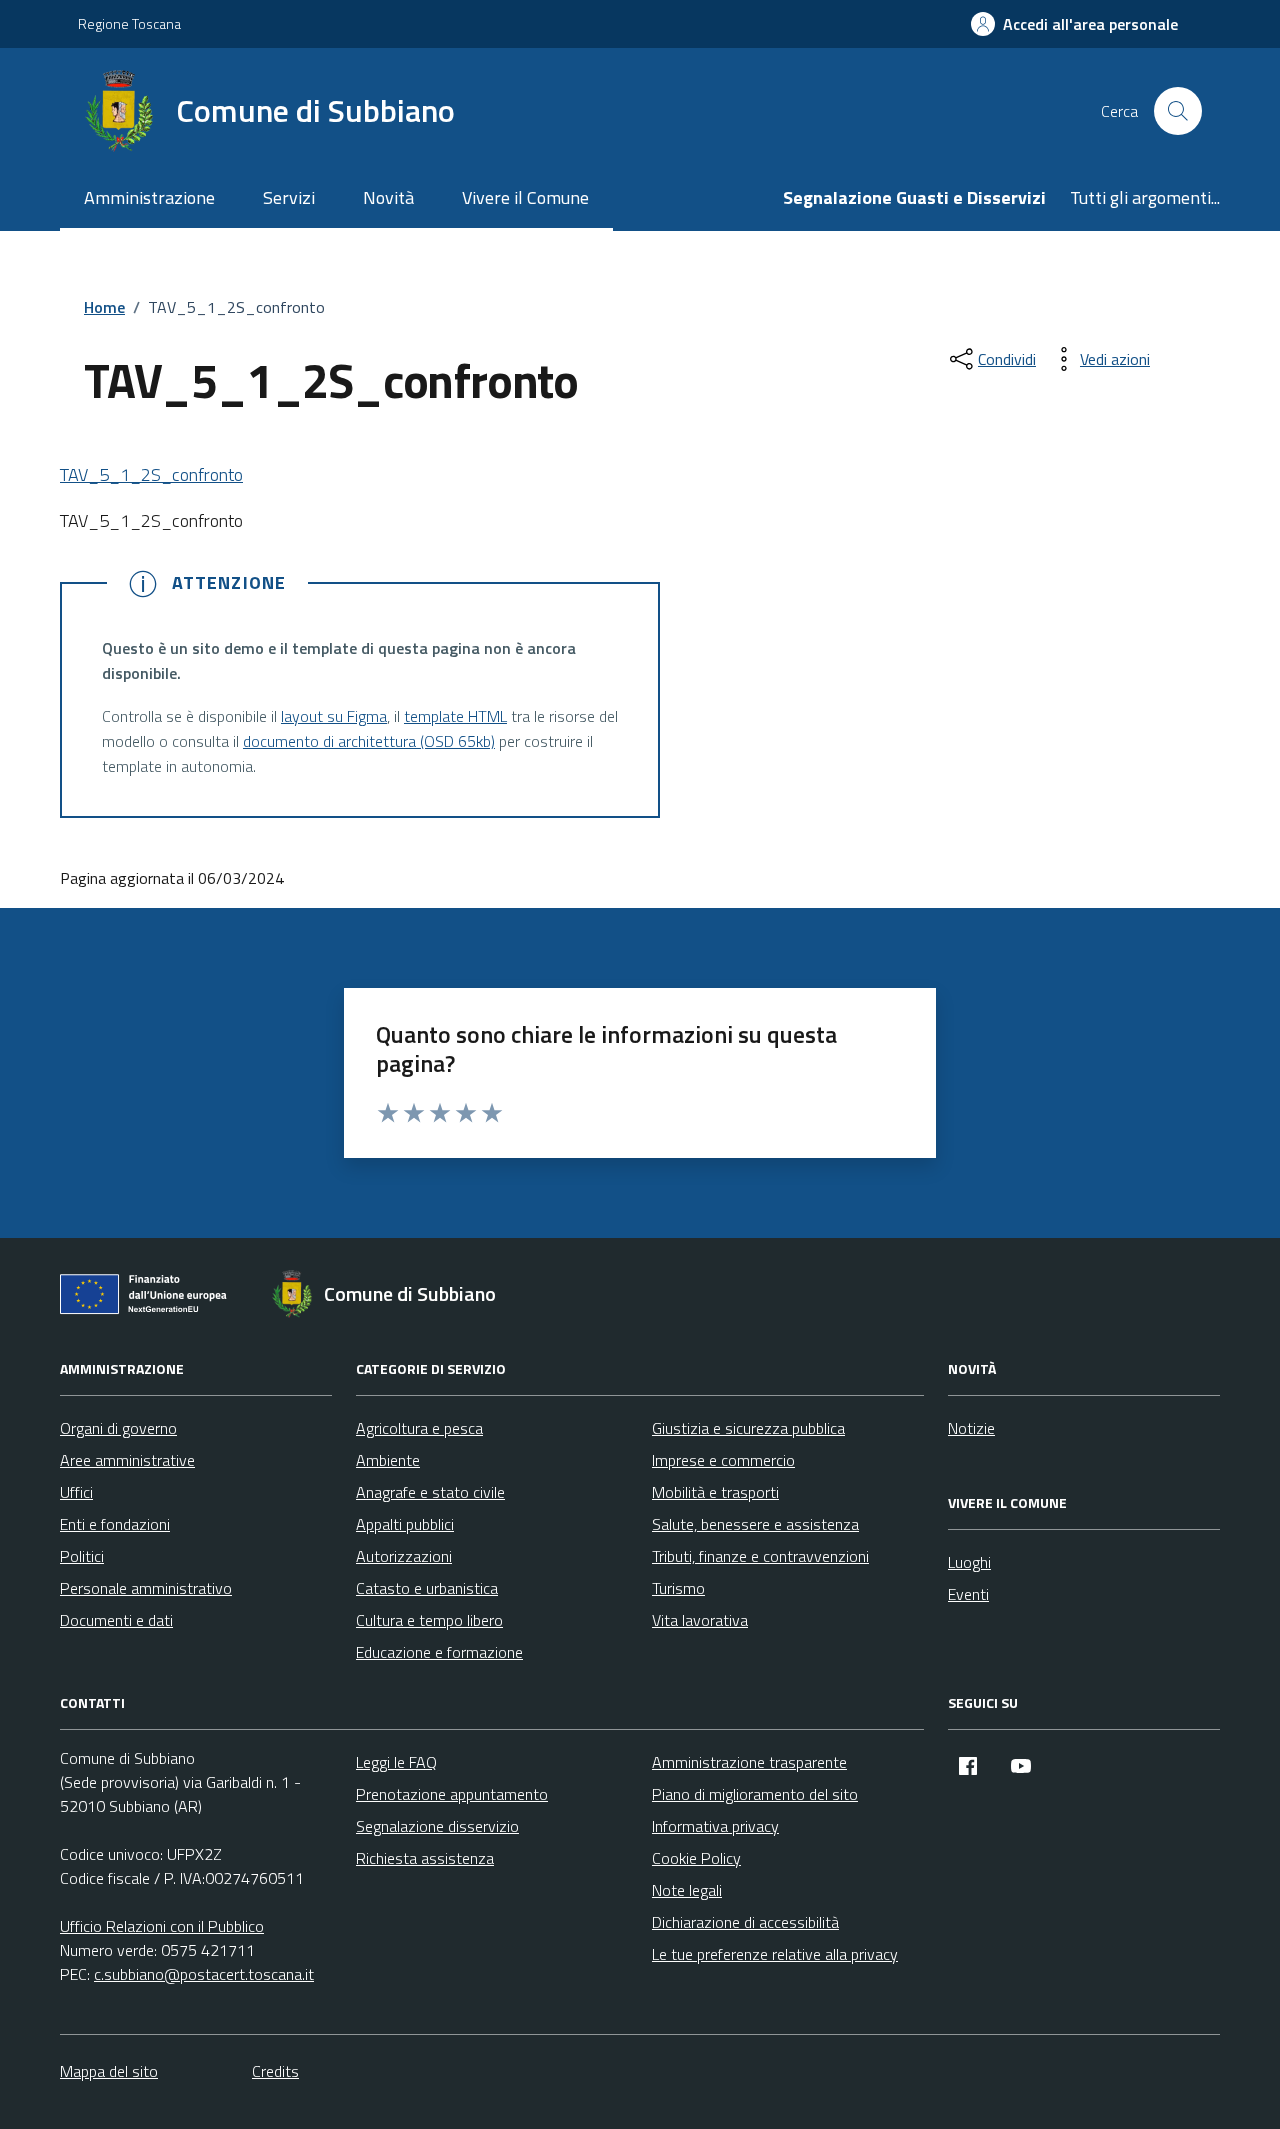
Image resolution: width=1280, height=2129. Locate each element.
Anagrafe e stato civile (430, 1492)
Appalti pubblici (405, 1524)
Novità (388, 197)
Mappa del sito (109, 2071)
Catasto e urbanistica (427, 1588)
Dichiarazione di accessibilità (745, 1922)
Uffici (76, 1492)
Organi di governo (118, 1428)
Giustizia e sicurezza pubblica (748, 1428)
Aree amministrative (127, 1460)
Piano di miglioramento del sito (755, 1794)
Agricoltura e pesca (419, 1428)
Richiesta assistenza (425, 1858)
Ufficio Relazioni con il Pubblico (162, 1926)
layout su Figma (334, 716)
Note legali (687, 1890)
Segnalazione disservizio (437, 1826)
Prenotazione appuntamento (452, 1794)
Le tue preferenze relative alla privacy (775, 1954)
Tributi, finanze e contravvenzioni (760, 1556)
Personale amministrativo (146, 1588)
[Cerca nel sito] (1178, 111)
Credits (275, 2071)
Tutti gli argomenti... (1145, 197)
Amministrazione (149, 197)
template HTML (455, 716)
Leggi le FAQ (396, 1762)
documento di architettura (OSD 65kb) (369, 741)
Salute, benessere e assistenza (755, 1524)
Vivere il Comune (525, 197)
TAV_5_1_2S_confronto (151, 474)
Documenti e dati (116, 1620)
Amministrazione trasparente (749, 1762)
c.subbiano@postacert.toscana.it (204, 1974)
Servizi (289, 197)
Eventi (968, 1594)
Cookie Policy (696, 1858)
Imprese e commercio (723, 1460)
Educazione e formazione (439, 1652)
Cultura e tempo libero (429, 1620)
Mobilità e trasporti (715, 1492)
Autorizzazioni (404, 1556)
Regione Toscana (129, 23)
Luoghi (969, 1562)
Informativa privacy (715, 1826)
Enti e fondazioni (115, 1524)
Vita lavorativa (700, 1620)
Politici (82, 1556)
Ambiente (388, 1460)
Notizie (971, 1428)
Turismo (678, 1588)
